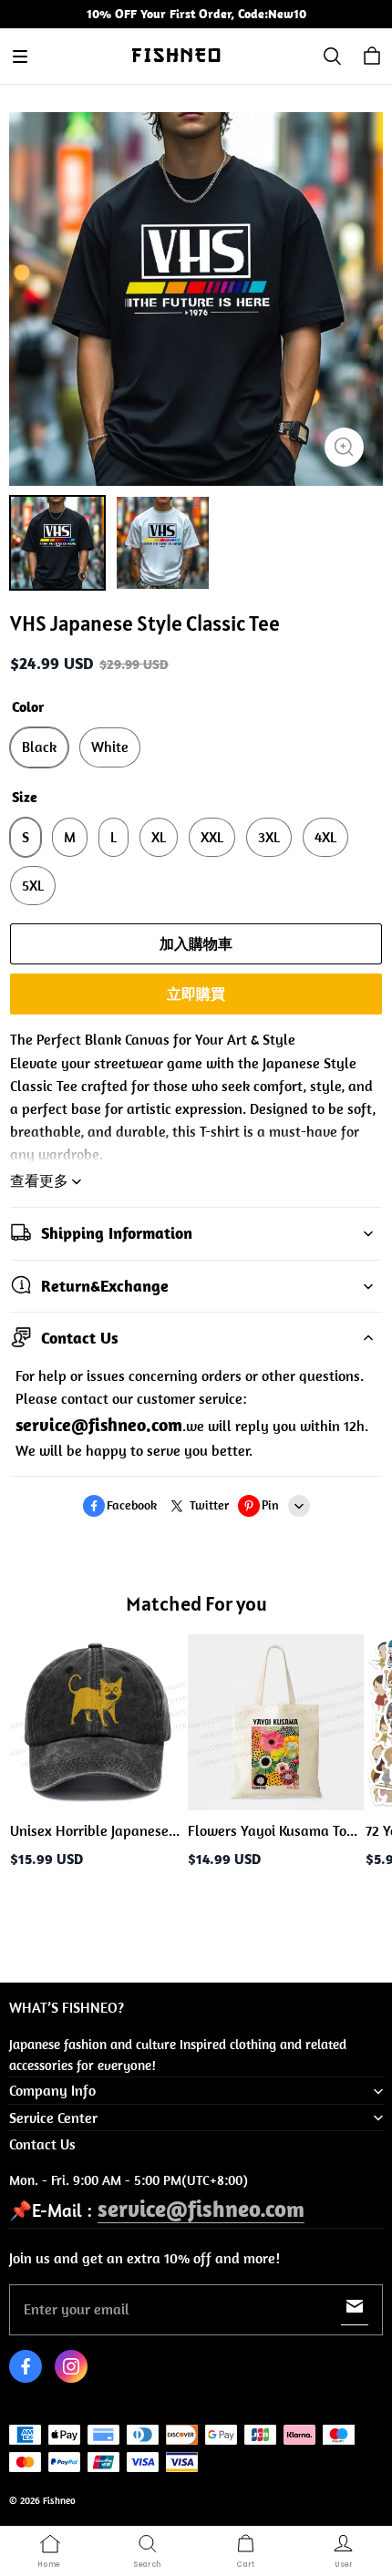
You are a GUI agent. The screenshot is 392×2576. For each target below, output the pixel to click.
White (110, 747)
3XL (269, 837)
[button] (20, 57)
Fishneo (59, 2500)
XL (159, 837)
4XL (325, 837)
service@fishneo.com (201, 2208)
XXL (212, 837)
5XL (33, 885)
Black (39, 747)
